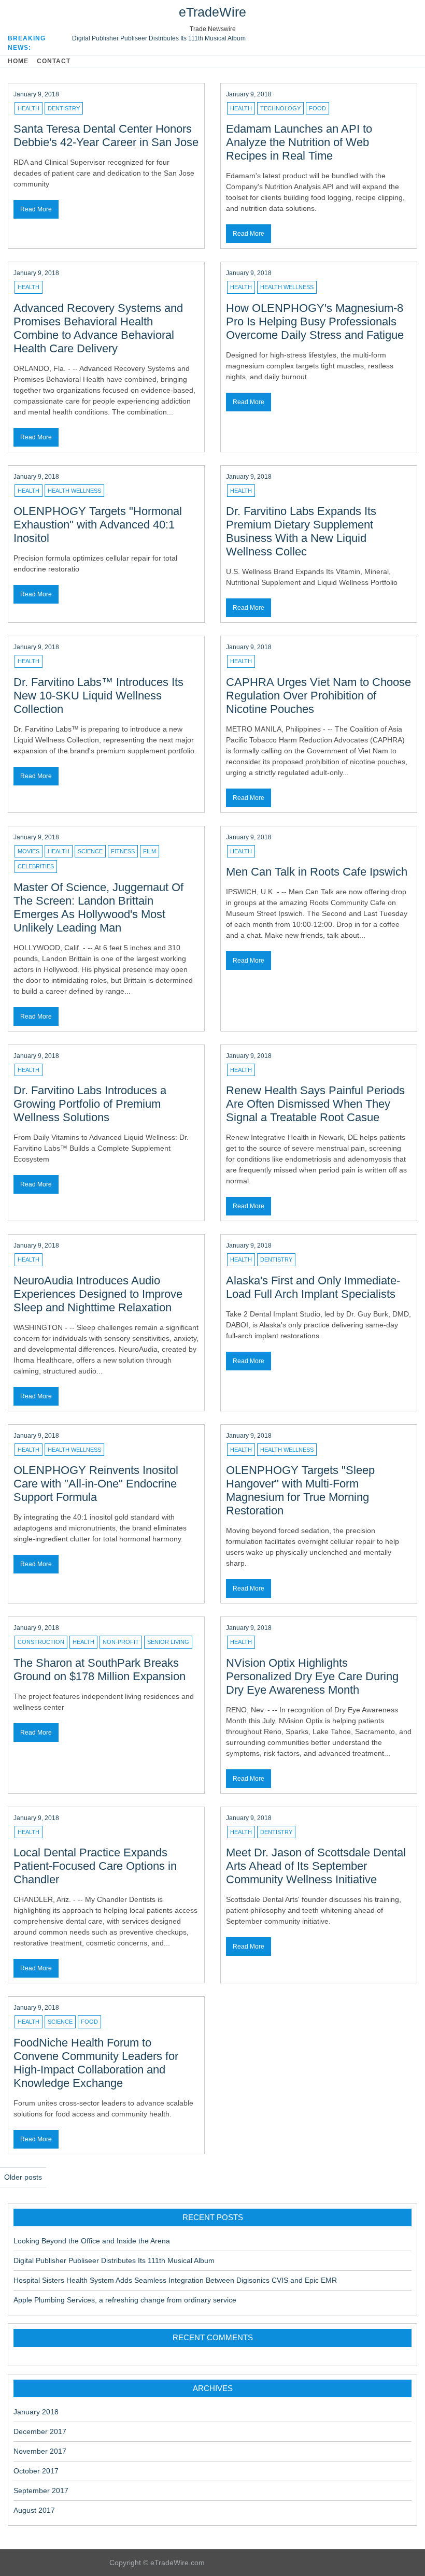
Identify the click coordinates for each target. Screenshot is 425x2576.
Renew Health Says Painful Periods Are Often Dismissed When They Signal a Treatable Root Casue (315, 1104)
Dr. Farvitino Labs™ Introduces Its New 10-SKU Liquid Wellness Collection (98, 696)
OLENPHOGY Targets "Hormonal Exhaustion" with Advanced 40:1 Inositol (98, 525)
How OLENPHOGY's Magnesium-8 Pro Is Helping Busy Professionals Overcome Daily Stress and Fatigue (315, 321)
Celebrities (36, 866)
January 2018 (36, 2412)
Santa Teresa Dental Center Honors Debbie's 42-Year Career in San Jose (106, 135)
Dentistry (64, 108)
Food (317, 108)
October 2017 (36, 2471)
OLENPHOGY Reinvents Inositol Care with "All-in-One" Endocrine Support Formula (96, 1484)
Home (18, 61)
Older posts (23, 2177)
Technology (280, 108)
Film (150, 851)
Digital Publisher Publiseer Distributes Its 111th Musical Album (159, 38)
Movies (29, 851)
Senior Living (168, 1642)
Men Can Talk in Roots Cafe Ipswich (317, 872)
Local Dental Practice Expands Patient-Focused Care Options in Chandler (95, 1866)
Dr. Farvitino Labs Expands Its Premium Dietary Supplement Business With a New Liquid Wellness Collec (301, 531)
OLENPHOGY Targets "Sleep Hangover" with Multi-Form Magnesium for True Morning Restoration (300, 1490)
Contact (54, 61)
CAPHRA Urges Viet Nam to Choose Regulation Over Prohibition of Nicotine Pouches (318, 696)
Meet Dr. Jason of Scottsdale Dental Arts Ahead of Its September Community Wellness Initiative (316, 1866)
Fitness (123, 851)
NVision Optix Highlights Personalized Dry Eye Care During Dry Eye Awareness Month (312, 1676)
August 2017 (34, 2510)
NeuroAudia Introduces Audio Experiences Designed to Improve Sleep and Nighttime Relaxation (98, 1294)
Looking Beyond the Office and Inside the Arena (92, 2241)
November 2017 (40, 2451)
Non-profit (121, 1642)
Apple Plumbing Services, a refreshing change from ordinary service (125, 2300)
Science (90, 851)
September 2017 (41, 2491)
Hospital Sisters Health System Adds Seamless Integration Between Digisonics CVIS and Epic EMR (175, 2280)
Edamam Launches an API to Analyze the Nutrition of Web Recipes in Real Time (299, 142)
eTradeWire (212, 12)
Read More (36, 209)
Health (29, 108)
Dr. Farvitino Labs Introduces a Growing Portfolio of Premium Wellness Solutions (90, 1104)
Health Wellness (287, 287)
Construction (41, 1642)
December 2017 (40, 2431)
